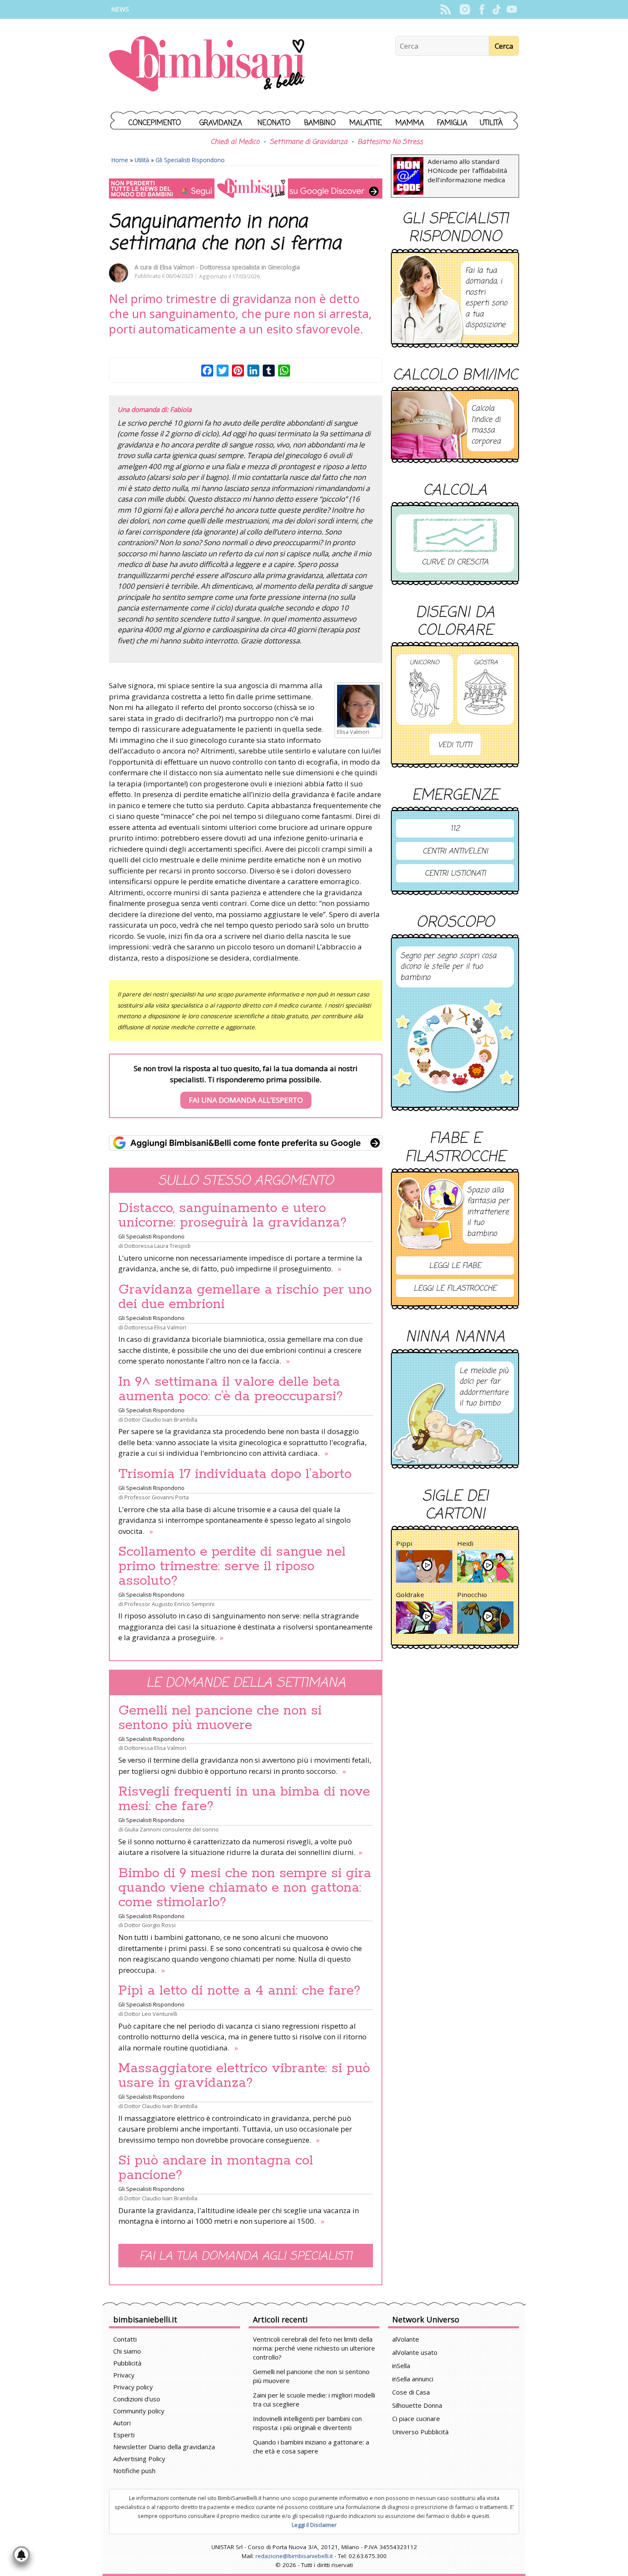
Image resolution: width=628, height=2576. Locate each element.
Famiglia (452, 123)
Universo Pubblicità (420, 2432)
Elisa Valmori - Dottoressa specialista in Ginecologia (230, 267)
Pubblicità (127, 2363)
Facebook (482, 9)
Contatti (125, 2339)
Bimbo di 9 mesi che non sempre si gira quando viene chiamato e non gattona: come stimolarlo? (245, 1888)
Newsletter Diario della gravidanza (164, 2447)
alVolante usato (415, 2352)
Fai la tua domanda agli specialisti (246, 2256)
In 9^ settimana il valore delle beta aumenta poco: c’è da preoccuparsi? (231, 1389)
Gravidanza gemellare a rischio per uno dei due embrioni (245, 1297)
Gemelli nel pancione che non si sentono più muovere (220, 1718)
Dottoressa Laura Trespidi (157, 1246)
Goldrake (410, 1595)
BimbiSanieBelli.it (207, 65)
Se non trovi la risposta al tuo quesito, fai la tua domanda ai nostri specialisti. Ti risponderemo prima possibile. (246, 1084)
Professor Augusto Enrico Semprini (169, 1604)
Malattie (366, 123)
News (120, 9)
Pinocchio (472, 1595)
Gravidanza (221, 123)
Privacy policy (133, 2387)
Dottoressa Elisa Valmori (155, 1327)
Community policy (139, 2411)
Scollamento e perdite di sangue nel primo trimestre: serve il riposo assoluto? (232, 1566)
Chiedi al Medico (235, 142)
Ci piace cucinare (416, 2418)
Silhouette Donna (417, 2405)
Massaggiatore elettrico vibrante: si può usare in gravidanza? (244, 2076)
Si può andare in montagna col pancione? (216, 2168)
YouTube (512, 9)
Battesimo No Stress (390, 142)
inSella (401, 2366)
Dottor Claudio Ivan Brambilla (161, 1419)
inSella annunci (413, 2379)
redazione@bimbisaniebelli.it (294, 2556)
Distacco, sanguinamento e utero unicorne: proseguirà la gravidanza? (233, 1215)
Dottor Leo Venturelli (151, 2014)
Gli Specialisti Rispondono (190, 160)
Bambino (320, 123)
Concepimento (155, 123)
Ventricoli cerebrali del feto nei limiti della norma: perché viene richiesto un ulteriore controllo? (314, 2348)
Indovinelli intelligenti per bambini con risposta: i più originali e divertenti (307, 2423)
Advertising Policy (139, 2459)
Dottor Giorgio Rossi (150, 1925)
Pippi (404, 1543)
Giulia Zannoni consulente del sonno (172, 1829)
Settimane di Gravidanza (308, 142)
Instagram (465, 9)
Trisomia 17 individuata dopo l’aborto (235, 1474)
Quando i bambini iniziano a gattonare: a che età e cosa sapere (311, 2446)
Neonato (274, 123)
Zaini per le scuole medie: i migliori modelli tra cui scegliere (314, 2399)
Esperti (124, 2435)
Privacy (124, 2375)
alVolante (406, 2339)
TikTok (497, 9)
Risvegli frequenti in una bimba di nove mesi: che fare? (244, 1799)
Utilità (491, 123)
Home (120, 160)
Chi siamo (127, 2351)
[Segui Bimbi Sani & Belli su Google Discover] (246, 188)
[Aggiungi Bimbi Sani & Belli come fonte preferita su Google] (246, 1143)
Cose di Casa (411, 2392)
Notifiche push (134, 2471)
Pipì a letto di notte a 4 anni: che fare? (239, 1991)
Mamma (410, 123)
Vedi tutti (455, 745)
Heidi (465, 1543)
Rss (445, 9)
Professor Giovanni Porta (157, 1497)
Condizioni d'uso (137, 2399)
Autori (122, 2423)
